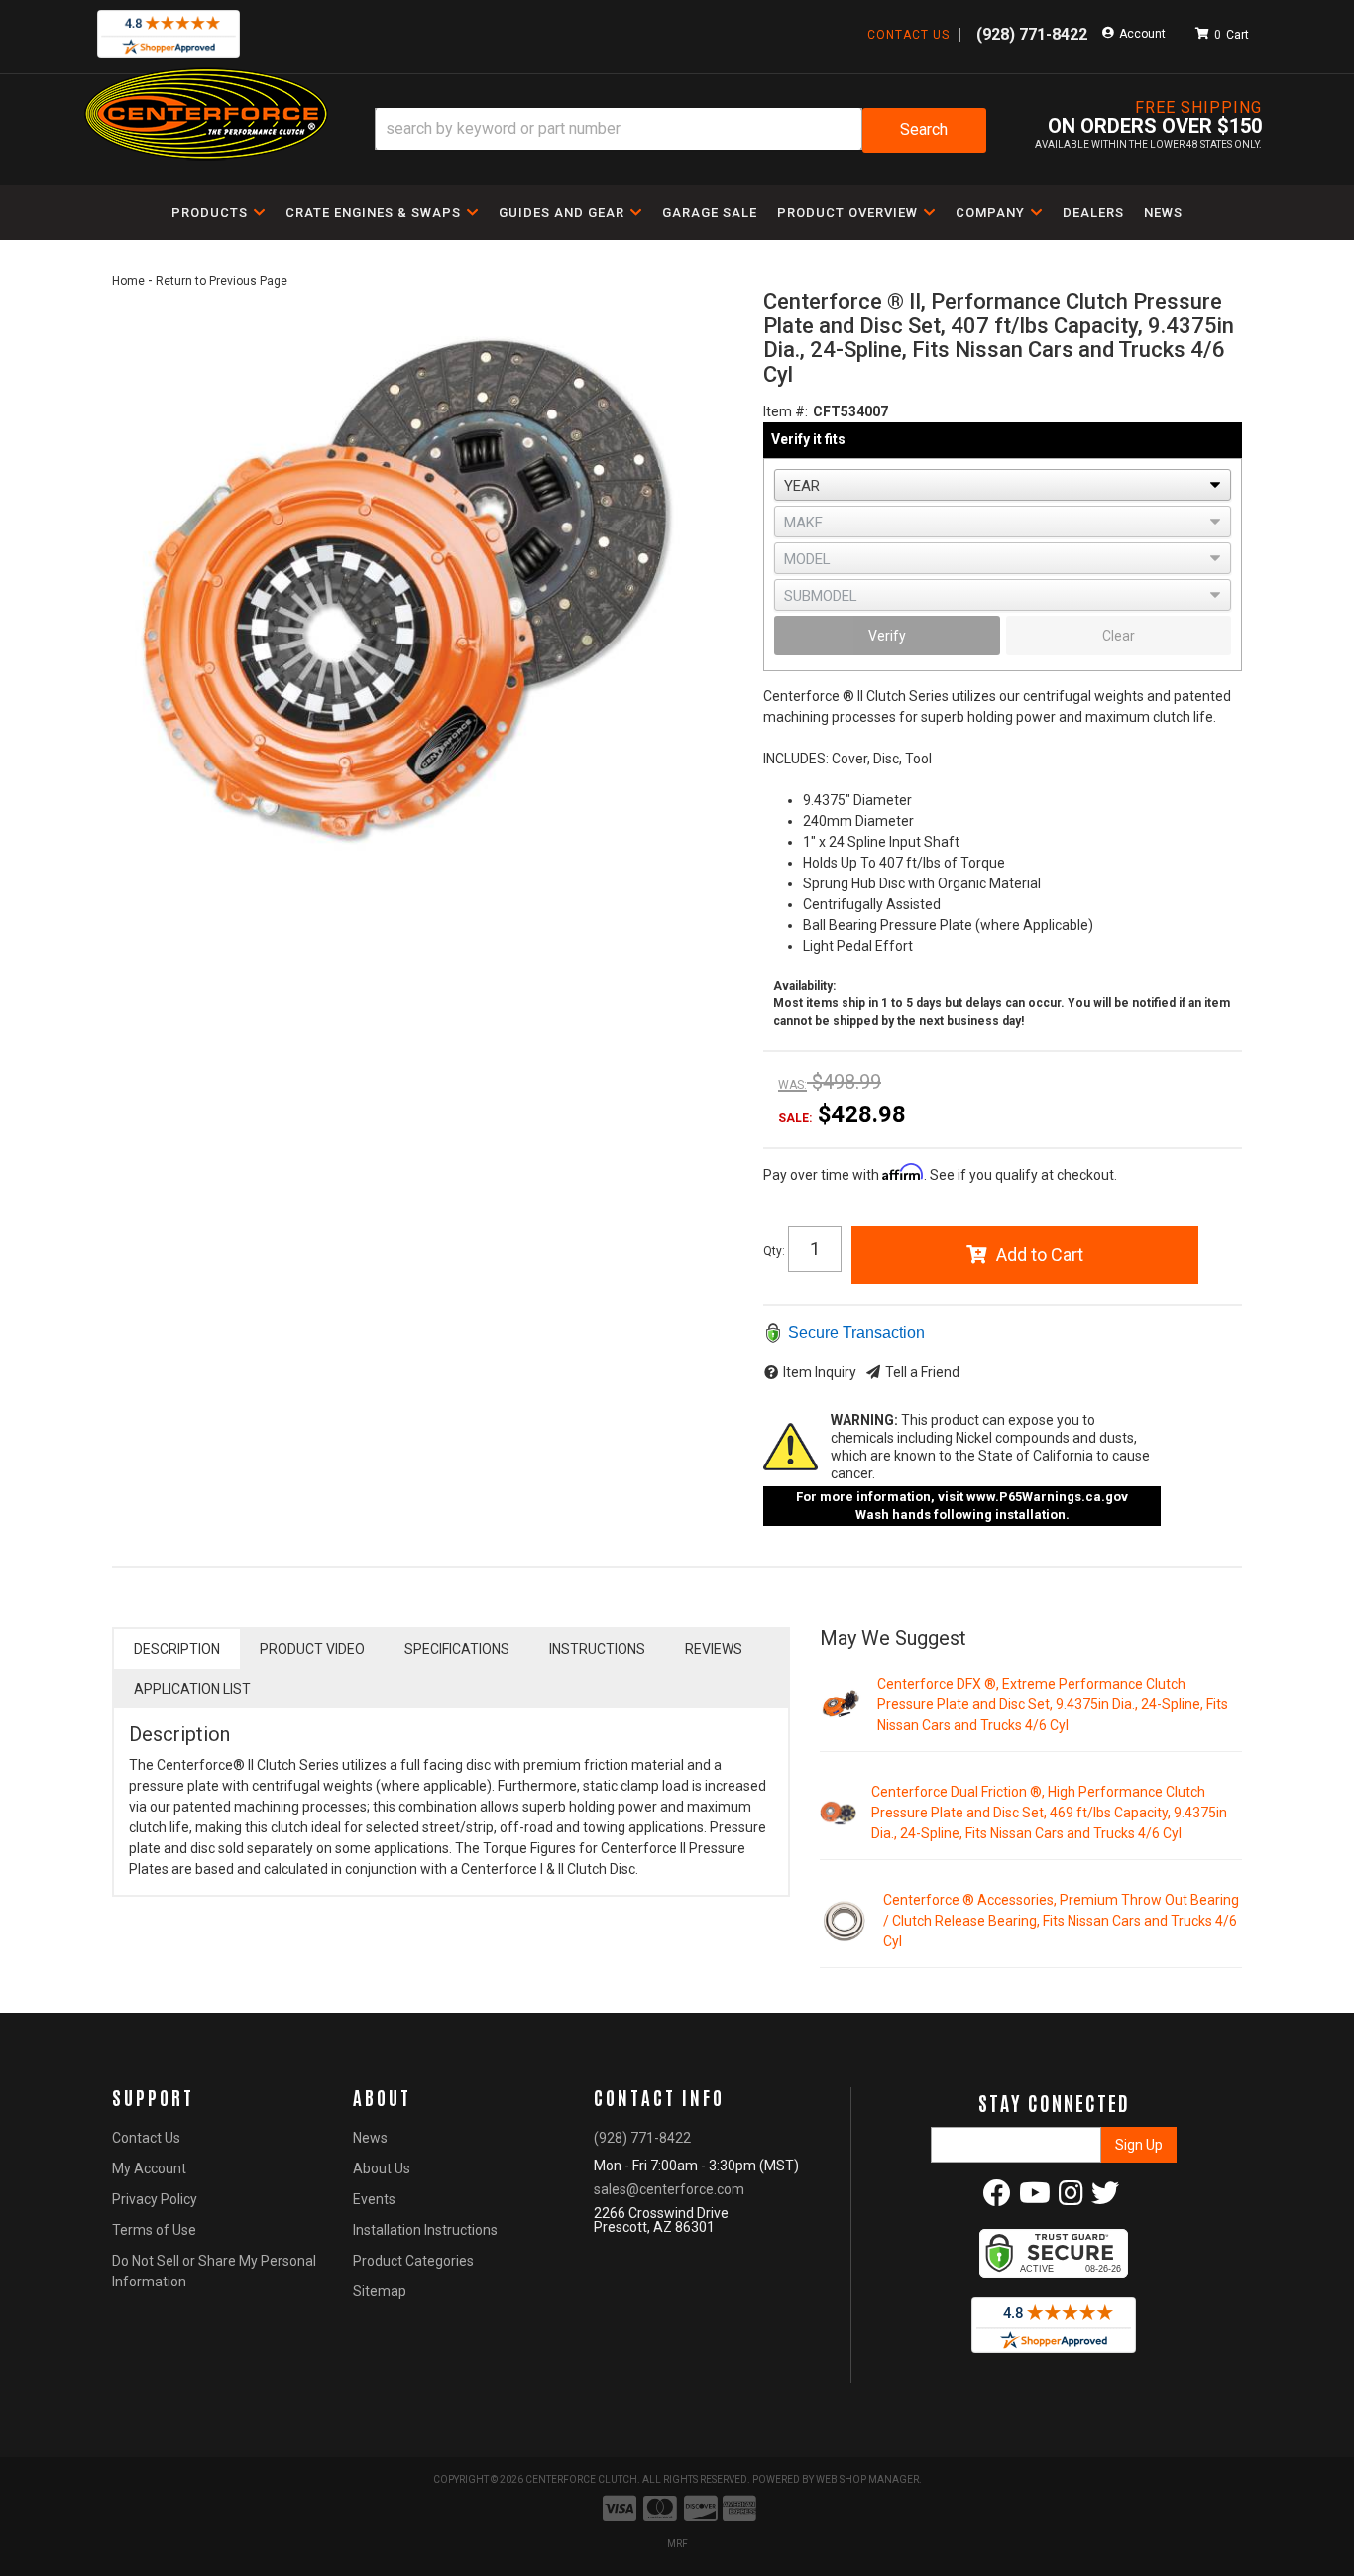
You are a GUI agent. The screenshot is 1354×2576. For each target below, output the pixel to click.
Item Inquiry (820, 1372)
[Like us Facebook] (997, 2198)
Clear (1119, 636)
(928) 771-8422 (642, 2138)
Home (128, 281)
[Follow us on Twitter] (1105, 2198)
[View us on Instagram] (1071, 2198)
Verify (887, 636)
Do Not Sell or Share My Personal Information (214, 2271)
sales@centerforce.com (669, 2189)
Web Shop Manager (867, 2479)
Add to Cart (1040, 1255)
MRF (677, 2544)
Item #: (786, 411)
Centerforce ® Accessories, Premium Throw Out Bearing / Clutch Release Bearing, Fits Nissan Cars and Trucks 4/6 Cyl (1061, 1921)
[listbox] (1003, 485)
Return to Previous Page (222, 281)
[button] (680, 130)
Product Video (312, 1649)
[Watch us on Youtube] (1035, 2198)
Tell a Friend (922, 1372)
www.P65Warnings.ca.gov (1047, 1497)
